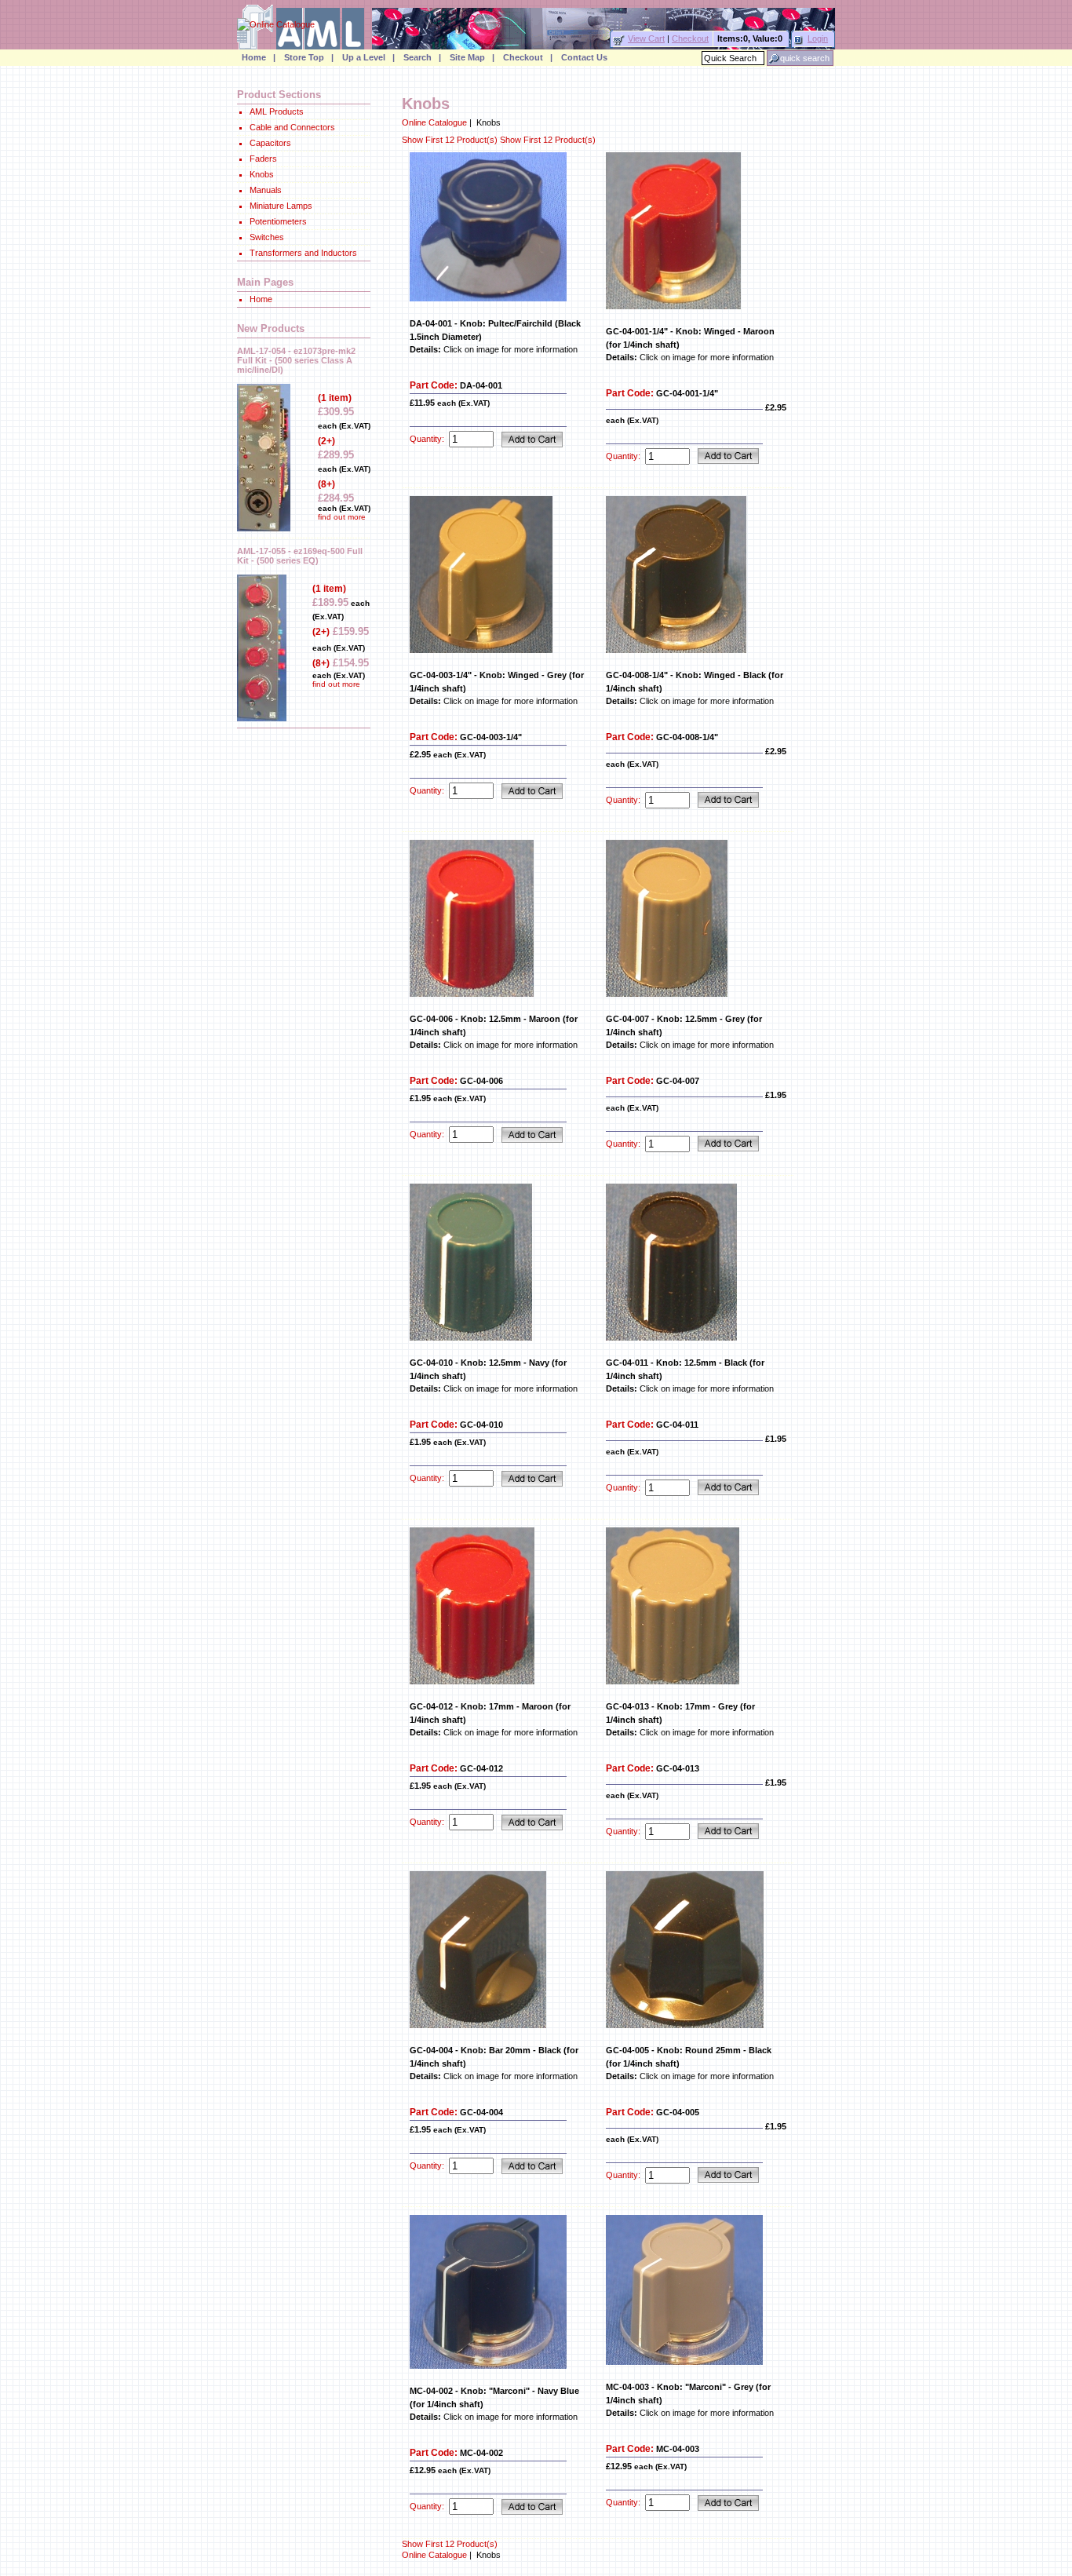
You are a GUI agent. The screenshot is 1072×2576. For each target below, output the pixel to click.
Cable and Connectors (292, 127)
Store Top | (309, 57)
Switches (267, 237)
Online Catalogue (434, 122)
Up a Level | (368, 57)
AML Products (277, 111)
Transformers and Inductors (303, 253)
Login (818, 38)
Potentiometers (278, 221)
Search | (422, 57)
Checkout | (528, 57)
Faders (263, 159)
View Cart (646, 38)
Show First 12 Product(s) (451, 140)
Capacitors (270, 143)
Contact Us (584, 57)
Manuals (266, 190)
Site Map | (472, 57)
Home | (259, 57)
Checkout (690, 38)
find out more (342, 517)
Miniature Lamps (281, 206)
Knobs (262, 174)
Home (261, 299)
